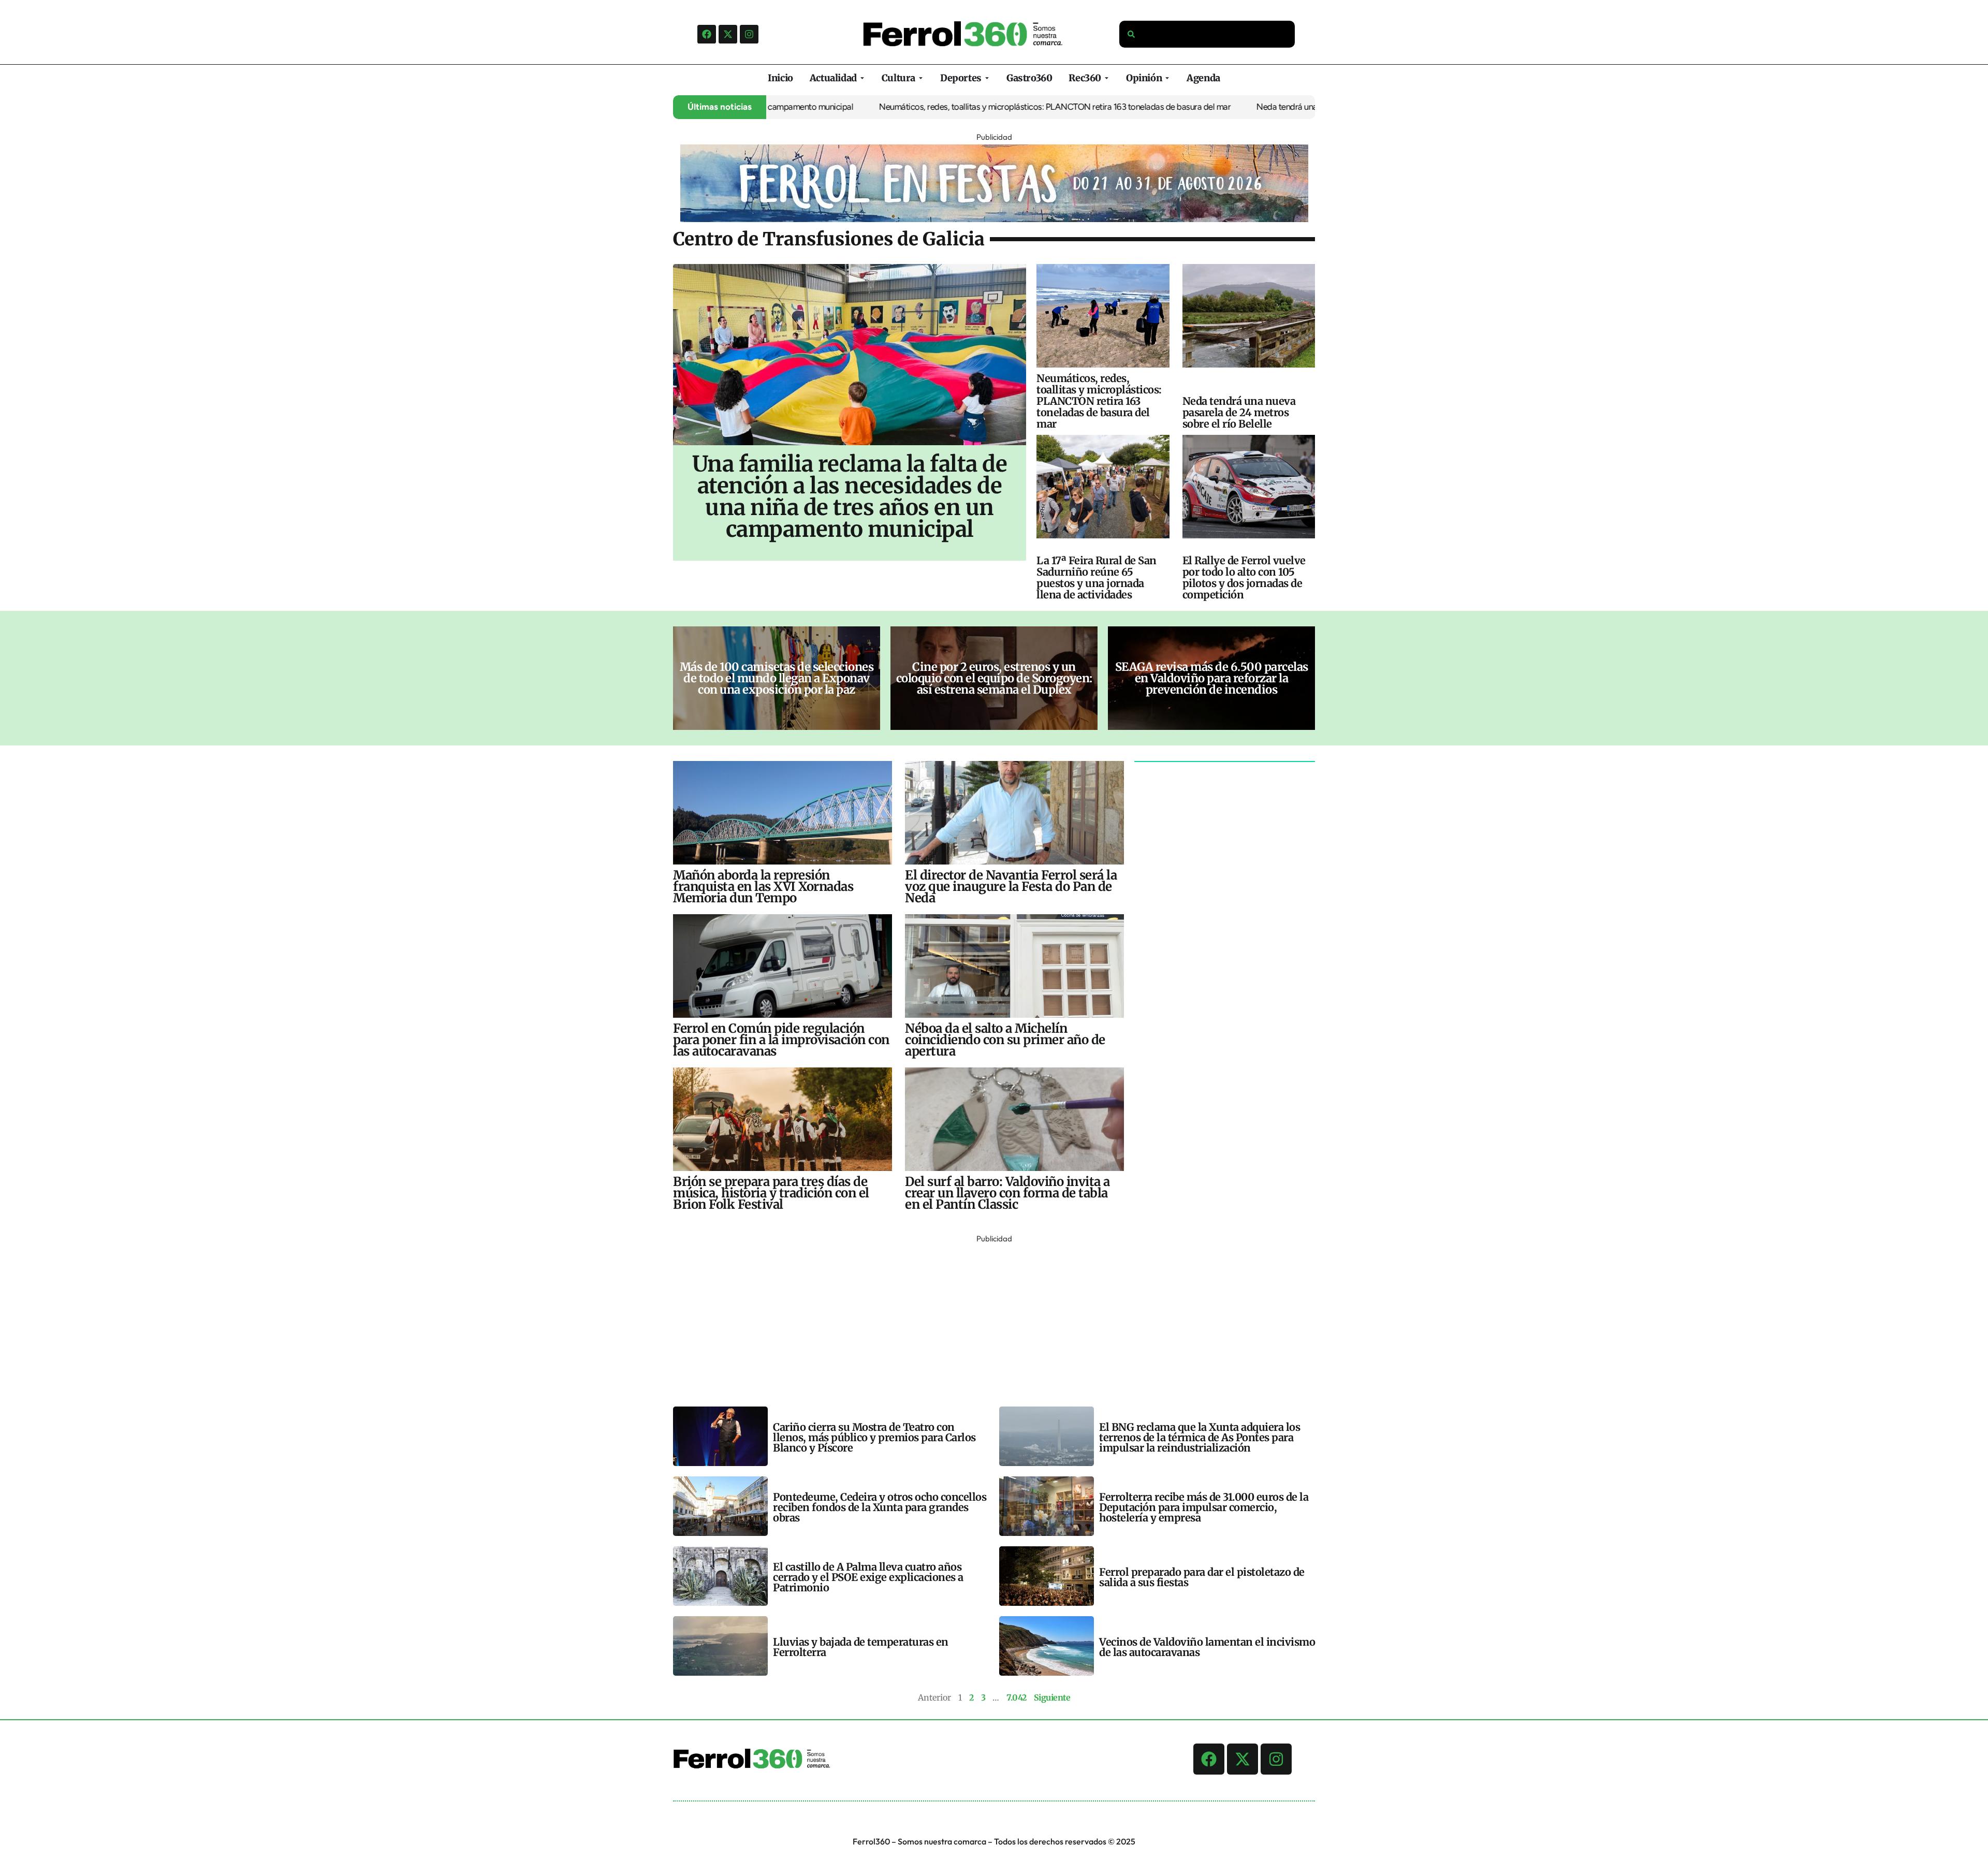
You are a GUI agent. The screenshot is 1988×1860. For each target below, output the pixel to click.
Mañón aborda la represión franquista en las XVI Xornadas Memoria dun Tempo (763, 887)
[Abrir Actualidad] (862, 78)
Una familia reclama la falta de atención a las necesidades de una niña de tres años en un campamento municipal (850, 496)
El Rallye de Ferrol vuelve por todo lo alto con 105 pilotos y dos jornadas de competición (1244, 577)
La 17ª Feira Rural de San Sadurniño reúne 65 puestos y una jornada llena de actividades (1097, 577)
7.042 (1017, 1697)
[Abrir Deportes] (987, 78)
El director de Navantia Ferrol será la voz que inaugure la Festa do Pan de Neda (1011, 887)
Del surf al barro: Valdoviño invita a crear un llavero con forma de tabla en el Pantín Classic (1007, 1193)
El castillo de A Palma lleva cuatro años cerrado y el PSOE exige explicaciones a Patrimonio (868, 1577)
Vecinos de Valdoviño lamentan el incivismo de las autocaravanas (1207, 1647)
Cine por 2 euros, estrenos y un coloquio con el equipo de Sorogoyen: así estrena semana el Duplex (994, 678)
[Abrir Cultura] (921, 78)
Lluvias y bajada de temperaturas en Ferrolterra (861, 1647)
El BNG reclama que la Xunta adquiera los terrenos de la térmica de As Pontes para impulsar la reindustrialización (1200, 1437)
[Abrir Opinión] (1167, 78)
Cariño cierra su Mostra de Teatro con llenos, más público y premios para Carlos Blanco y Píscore (874, 1437)
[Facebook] (707, 34)
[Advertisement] (984, 1319)
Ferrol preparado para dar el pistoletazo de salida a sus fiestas (1202, 1577)
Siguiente (1052, 1697)
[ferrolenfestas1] (994, 219)
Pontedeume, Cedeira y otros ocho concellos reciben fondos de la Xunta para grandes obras (880, 1507)
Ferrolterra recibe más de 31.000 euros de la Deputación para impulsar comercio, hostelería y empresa (1204, 1507)
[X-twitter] (728, 34)
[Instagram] (749, 34)
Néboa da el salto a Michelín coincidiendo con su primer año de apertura (1005, 1040)
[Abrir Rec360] (1107, 78)
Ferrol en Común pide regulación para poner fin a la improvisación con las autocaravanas (781, 1040)
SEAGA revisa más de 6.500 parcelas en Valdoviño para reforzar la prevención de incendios (1212, 678)
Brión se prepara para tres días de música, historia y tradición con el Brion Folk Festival (771, 1193)
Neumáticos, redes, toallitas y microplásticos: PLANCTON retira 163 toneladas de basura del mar (959, 107)
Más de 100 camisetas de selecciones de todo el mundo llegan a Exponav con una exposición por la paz (777, 678)
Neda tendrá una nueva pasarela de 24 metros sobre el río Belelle (1278, 107)
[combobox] (1207, 34)
